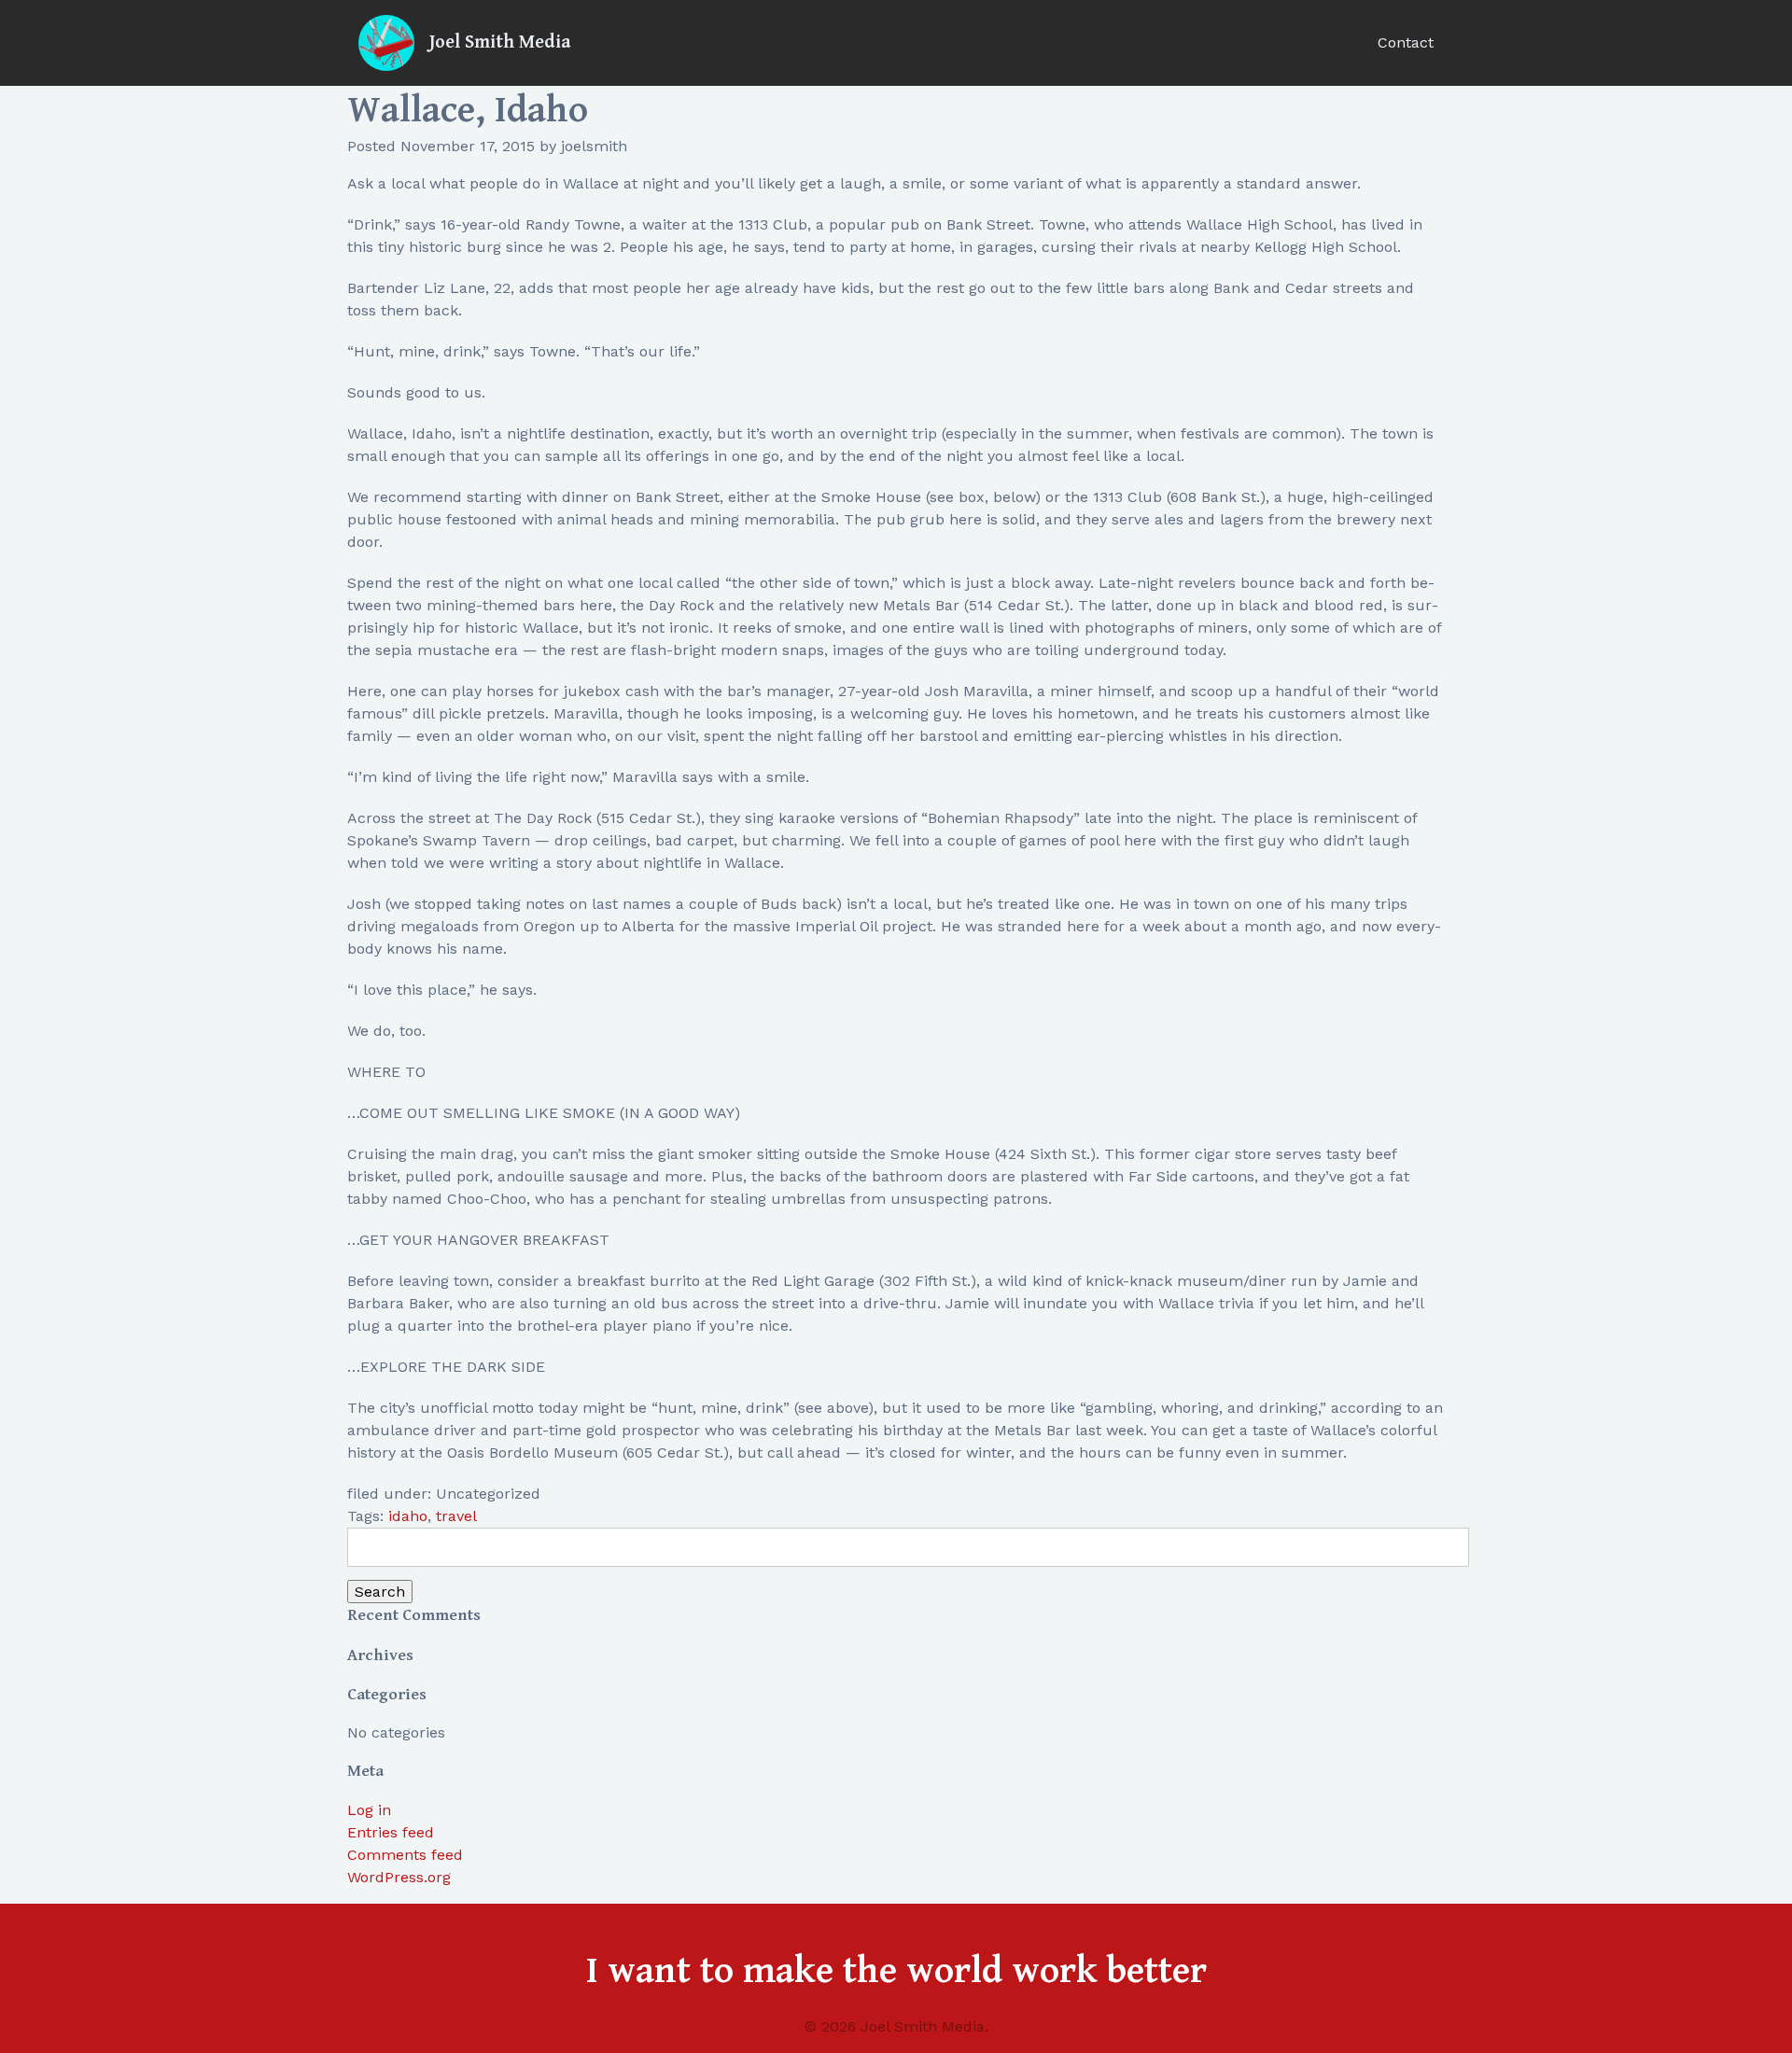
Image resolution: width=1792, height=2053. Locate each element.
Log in (369, 1810)
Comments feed (405, 1855)
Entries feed (391, 1832)
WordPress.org (399, 1877)
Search (380, 1592)
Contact (1406, 42)
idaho (408, 1516)
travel (456, 1516)
